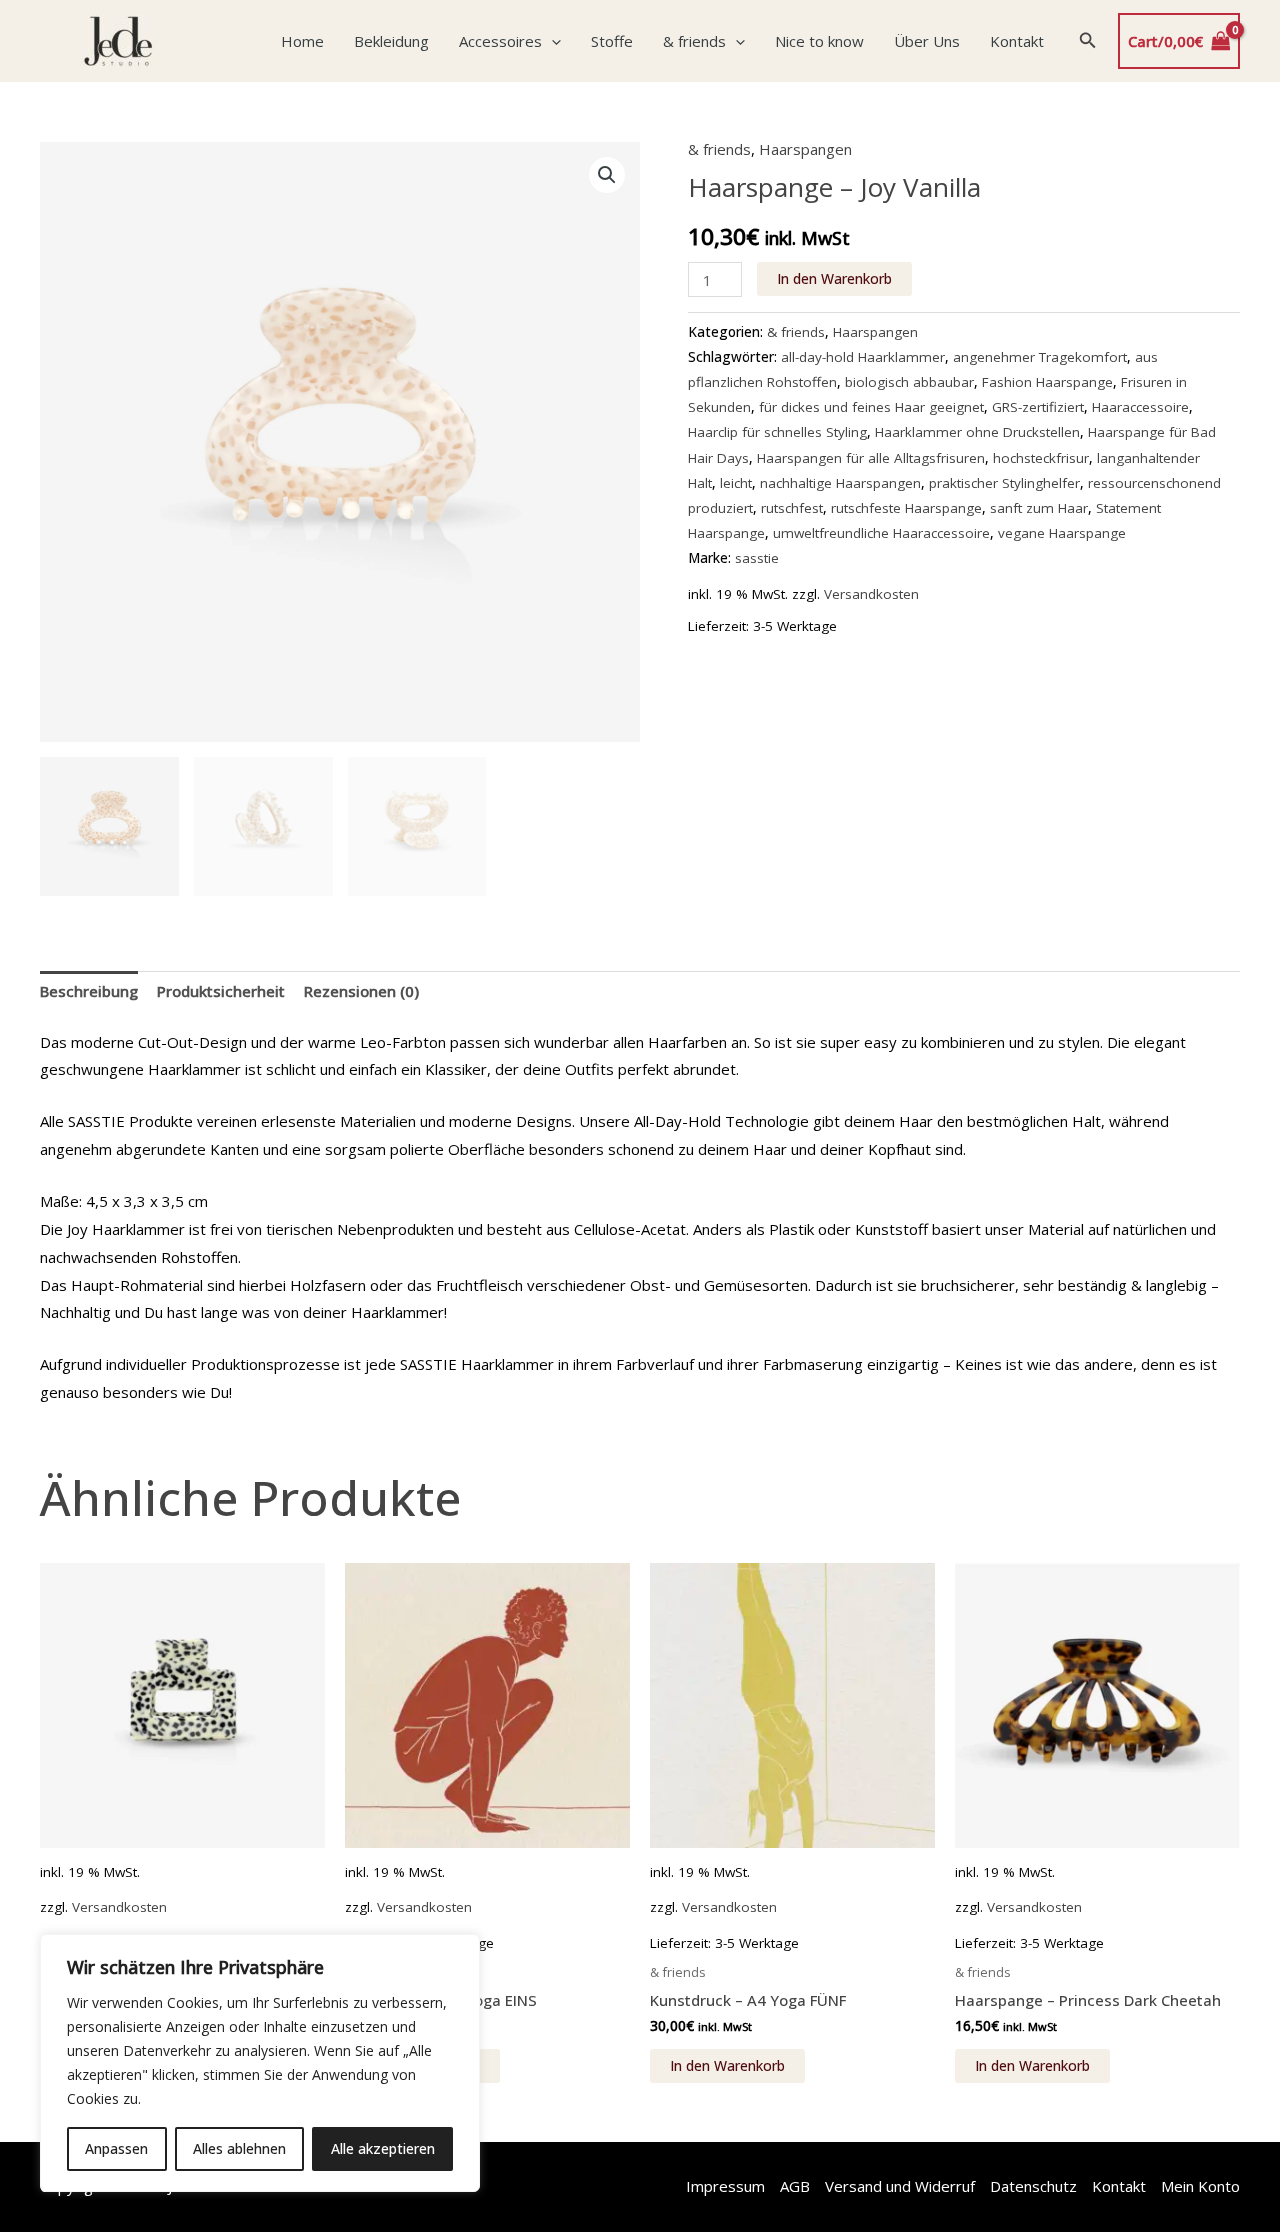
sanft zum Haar (1039, 508)
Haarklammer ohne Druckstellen (977, 432)
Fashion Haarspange (1047, 382)
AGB (795, 2186)
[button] (551, 41)
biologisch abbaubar (909, 382)
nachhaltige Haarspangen (840, 483)
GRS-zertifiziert (1038, 407)
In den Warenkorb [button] (727, 2065)
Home (302, 41)
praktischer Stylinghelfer (1004, 483)
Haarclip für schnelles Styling (777, 432)
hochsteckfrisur (1041, 458)
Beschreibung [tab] (89, 991)
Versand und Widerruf (900, 2186)
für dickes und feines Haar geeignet (871, 407)
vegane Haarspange (1062, 533)
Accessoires (500, 41)
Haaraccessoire (1140, 407)
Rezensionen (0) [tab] (361, 991)
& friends (694, 41)
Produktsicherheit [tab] (221, 991)
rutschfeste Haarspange (906, 508)
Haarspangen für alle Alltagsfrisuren (871, 458)
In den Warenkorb (834, 278)
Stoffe (612, 41)
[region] (260, 2063)
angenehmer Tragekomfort (1040, 357)
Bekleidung (391, 41)
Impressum (725, 2186)
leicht (736, 483)
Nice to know (819, 41)
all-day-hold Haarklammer (863, 357)
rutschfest (792, 508)
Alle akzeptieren (383, 2148)
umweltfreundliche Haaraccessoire (881, 533)
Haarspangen (805, 149)
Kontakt (1017, 41)
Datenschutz (1033, 2186)
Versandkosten (871, 594)
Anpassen (116, 2148)
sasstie (757, 558)
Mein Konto (1200, 2186)
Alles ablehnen (239, 2148)
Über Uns (927, 41)
